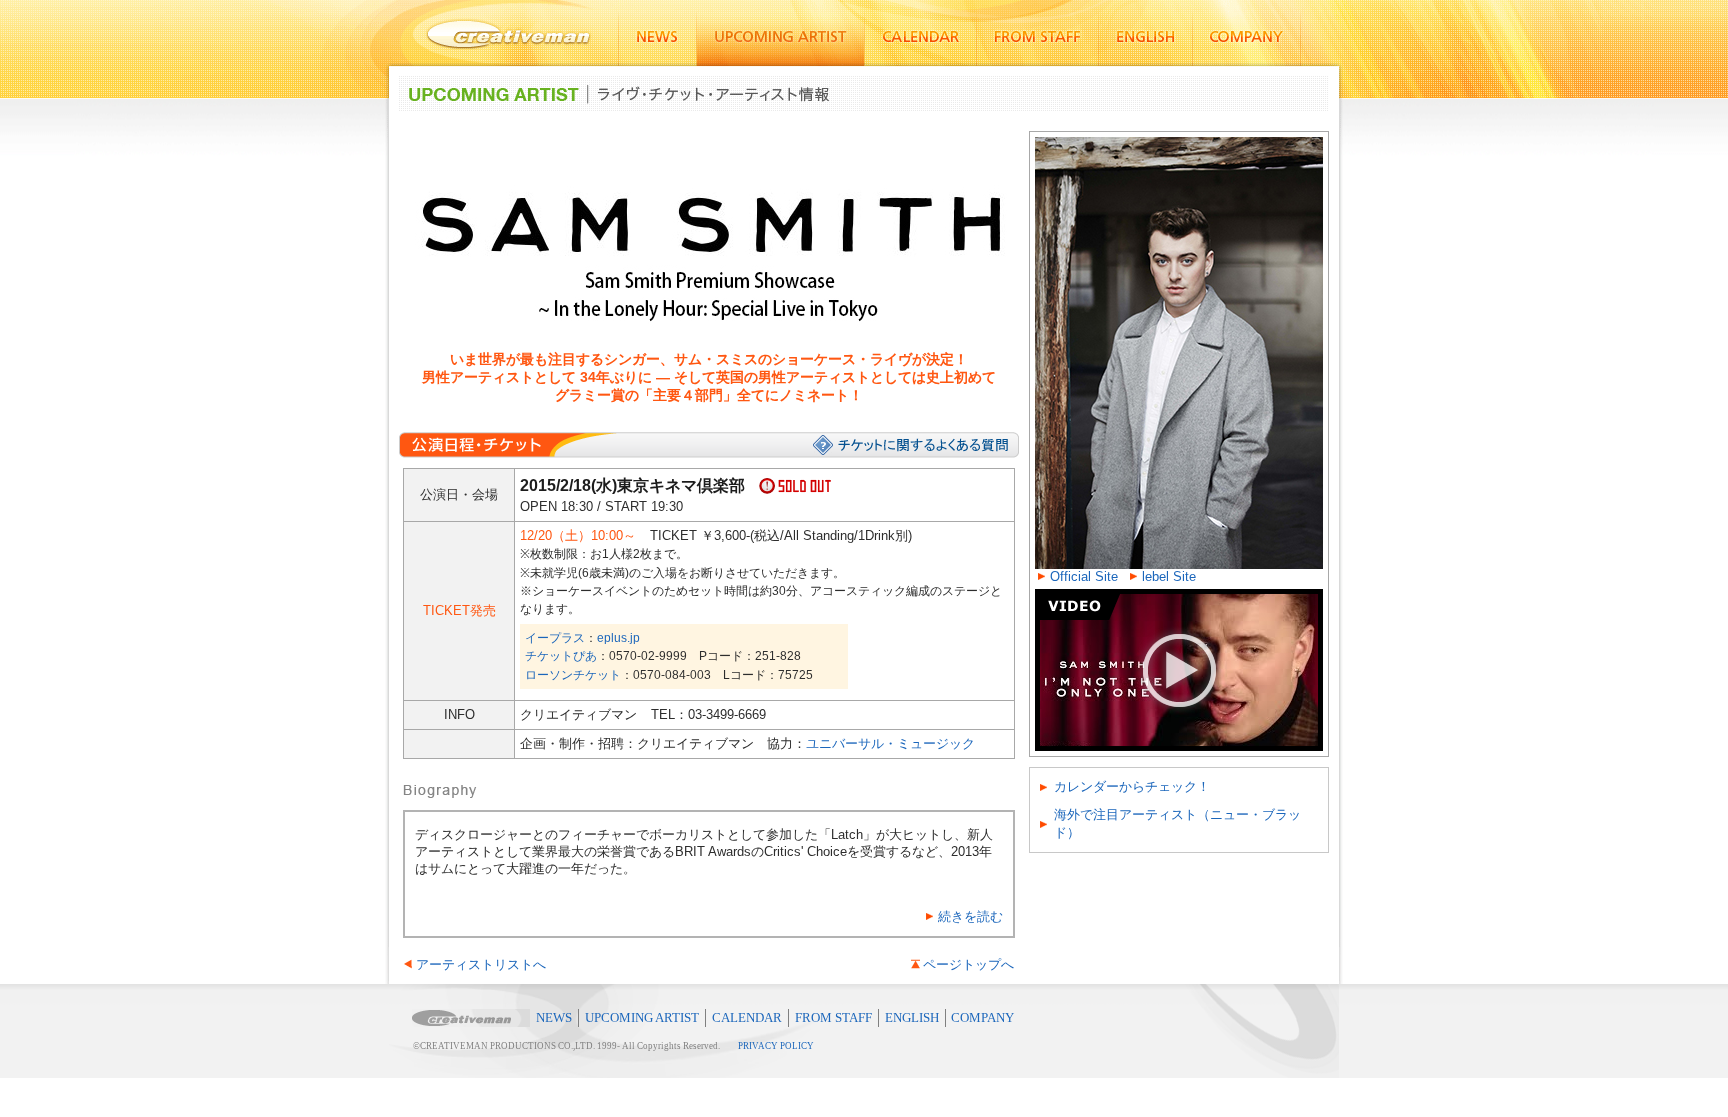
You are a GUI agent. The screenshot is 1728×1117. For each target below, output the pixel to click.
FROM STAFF (833, 1017)
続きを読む (970, 916)
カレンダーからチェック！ (1132, 786)
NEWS (554, 1017)
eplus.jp (618, 638)
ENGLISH (912, 1017)
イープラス (555, 638)
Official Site (1084, 576)
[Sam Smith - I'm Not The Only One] (1179, 596)
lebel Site (1169, 576)
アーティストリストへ (481, 964)
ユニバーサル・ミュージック (890, 743)
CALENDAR (747, 1017)
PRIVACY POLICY (776, 1046)
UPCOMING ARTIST (642, 1017)
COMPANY (982, 1017)
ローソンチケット (573, 675)
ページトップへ (968, 964)
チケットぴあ (561, 656)
